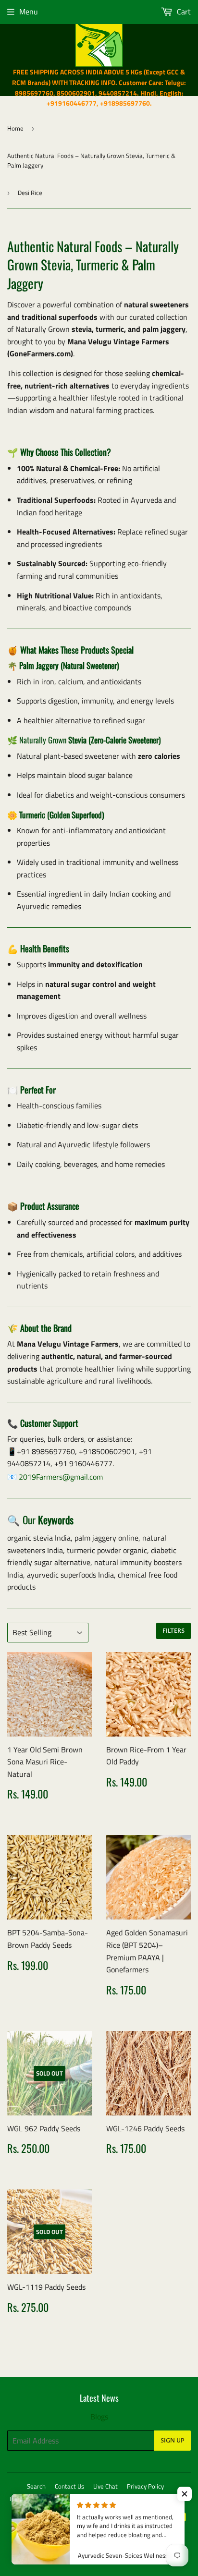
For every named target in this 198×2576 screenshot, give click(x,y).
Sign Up (173, 2441)
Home (15, 128)
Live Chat (105, 2486)
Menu (29, 12)
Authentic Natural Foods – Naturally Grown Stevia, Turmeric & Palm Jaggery (91, 161)
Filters (173, 1631)
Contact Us (69, 2486)
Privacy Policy (145, 2486)
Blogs (99, 2417)
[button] (185, 2494)
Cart (183, 12)
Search (36, 2486)
